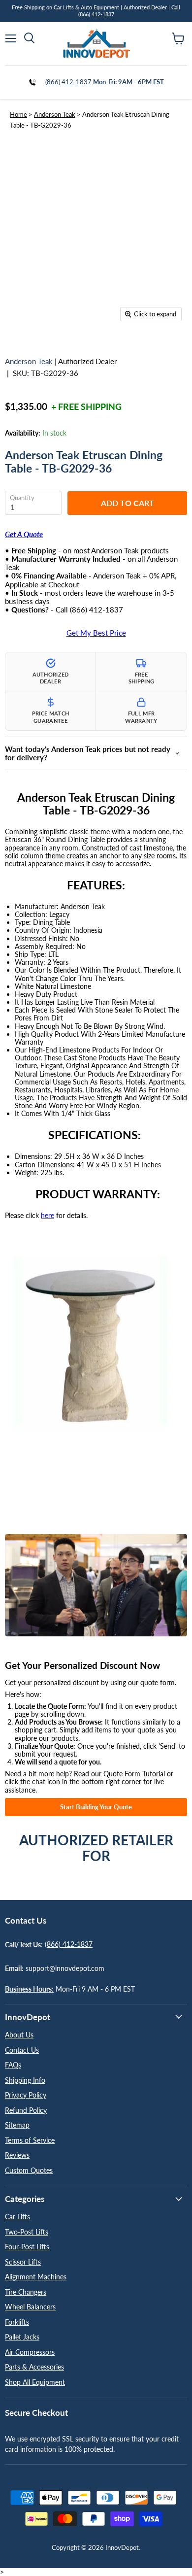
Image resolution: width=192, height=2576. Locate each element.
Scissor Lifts (23, 2262)
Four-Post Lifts (27, 2247)
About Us (19, 2035)
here (48, 1215)
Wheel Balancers (30, 2307)
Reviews (17, 2155)
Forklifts (17, 2322)
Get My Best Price (96, 633)
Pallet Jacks (22, 2337)
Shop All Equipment (35, 2382)
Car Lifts (17, 2217)
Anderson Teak (55, 114)
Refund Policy (26, 2110)
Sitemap (17, 2125)
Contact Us (22, 2050)
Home (18, 114)
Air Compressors (30, 2352)
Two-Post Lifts (27, 2232)
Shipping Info (25, 2080)
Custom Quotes (29, 2170)
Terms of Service (30, 2140)
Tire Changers (26, 2292)
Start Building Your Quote (96, 1807)
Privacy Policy (26, 2095)
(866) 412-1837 (68, 82)
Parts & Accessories (34, 2367)
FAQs (13, 2065)
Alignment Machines (36, 2277)
